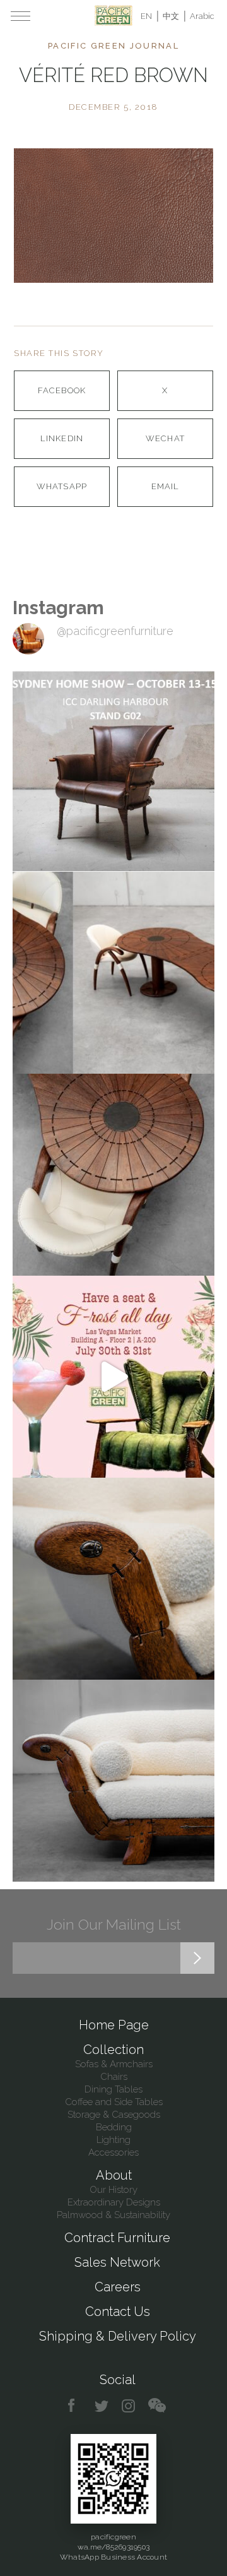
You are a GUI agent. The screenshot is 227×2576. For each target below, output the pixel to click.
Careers (118, 2287)
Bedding (114, 2127)
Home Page (114, 2025)
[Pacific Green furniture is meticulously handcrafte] (113, 1579)
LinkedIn (61, 438)
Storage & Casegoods (114, 2115)
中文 (171, 16)
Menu (20, 16)
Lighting (113, 2140)
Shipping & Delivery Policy (118, 2336)
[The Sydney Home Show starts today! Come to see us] (113, 771)
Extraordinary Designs (114, 2202)
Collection (113, 2050)
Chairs (114, 2077)
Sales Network (117, 2262)
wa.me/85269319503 (113, 2547)
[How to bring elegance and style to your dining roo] (113, 973)
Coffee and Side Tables (114, 2102)
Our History (113, 2190)
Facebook (61, 390)
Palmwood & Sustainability (113, 2215)
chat (157, 2406)
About (114, 2175)
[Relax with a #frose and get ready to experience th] (113, 1377)
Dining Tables (113, 2089)
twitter (102, 2406)
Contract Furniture (117, 2238)
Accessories (113, 2152)
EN (146, 16)
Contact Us (118, 2312)
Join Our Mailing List (114, 1924)
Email (165, 486)
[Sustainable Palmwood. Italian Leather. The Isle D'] (113, 1175)
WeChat (165, 438)
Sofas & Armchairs (114, 2064)
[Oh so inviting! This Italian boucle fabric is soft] (113, 1781)
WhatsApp (61, 486)
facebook (76, 2406)
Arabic (202, 16)
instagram (129, 2406)
